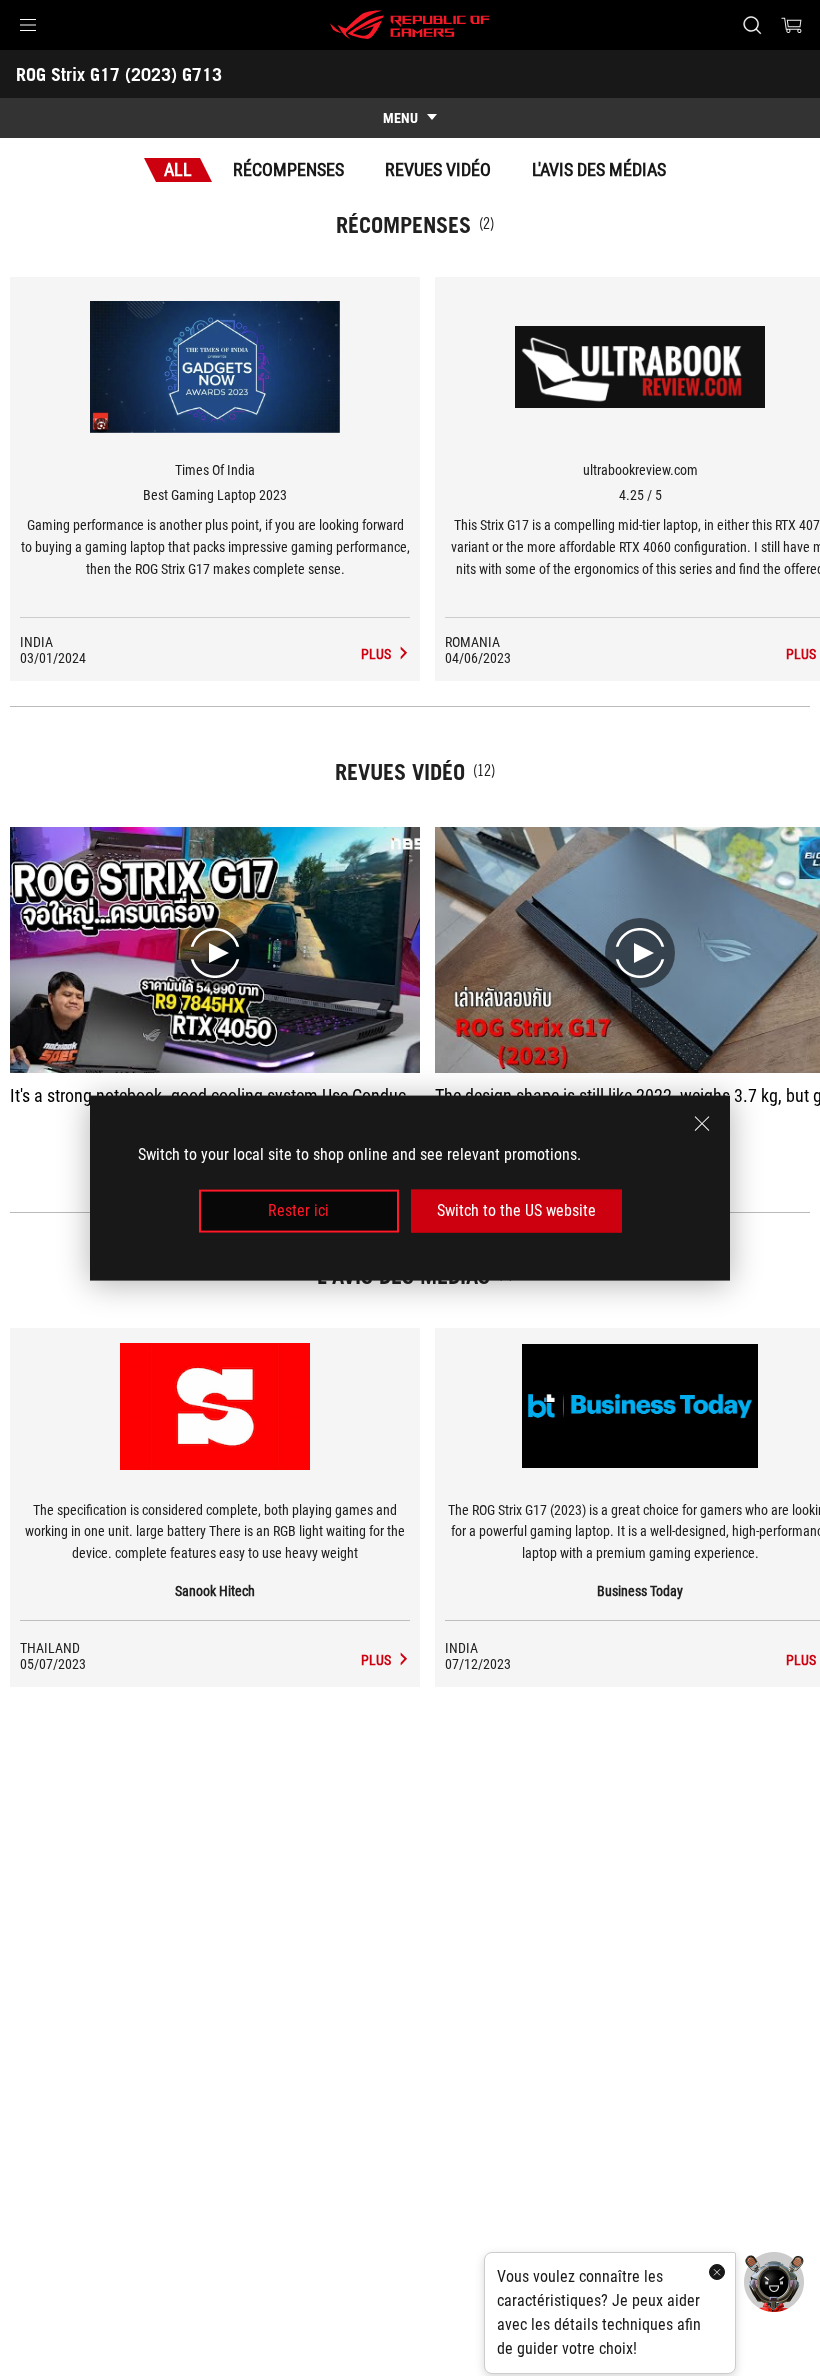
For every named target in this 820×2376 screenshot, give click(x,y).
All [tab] (178, 169)
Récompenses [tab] (288, 169)
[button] (28, 25)
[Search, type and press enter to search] (752, 25)
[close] (702, 1124)
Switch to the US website (516, 1210)
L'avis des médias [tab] (599, 169)
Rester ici (298, 1210)
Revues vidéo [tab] (438, 169)
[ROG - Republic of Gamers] (410, 25)
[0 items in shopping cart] (792, 25)
